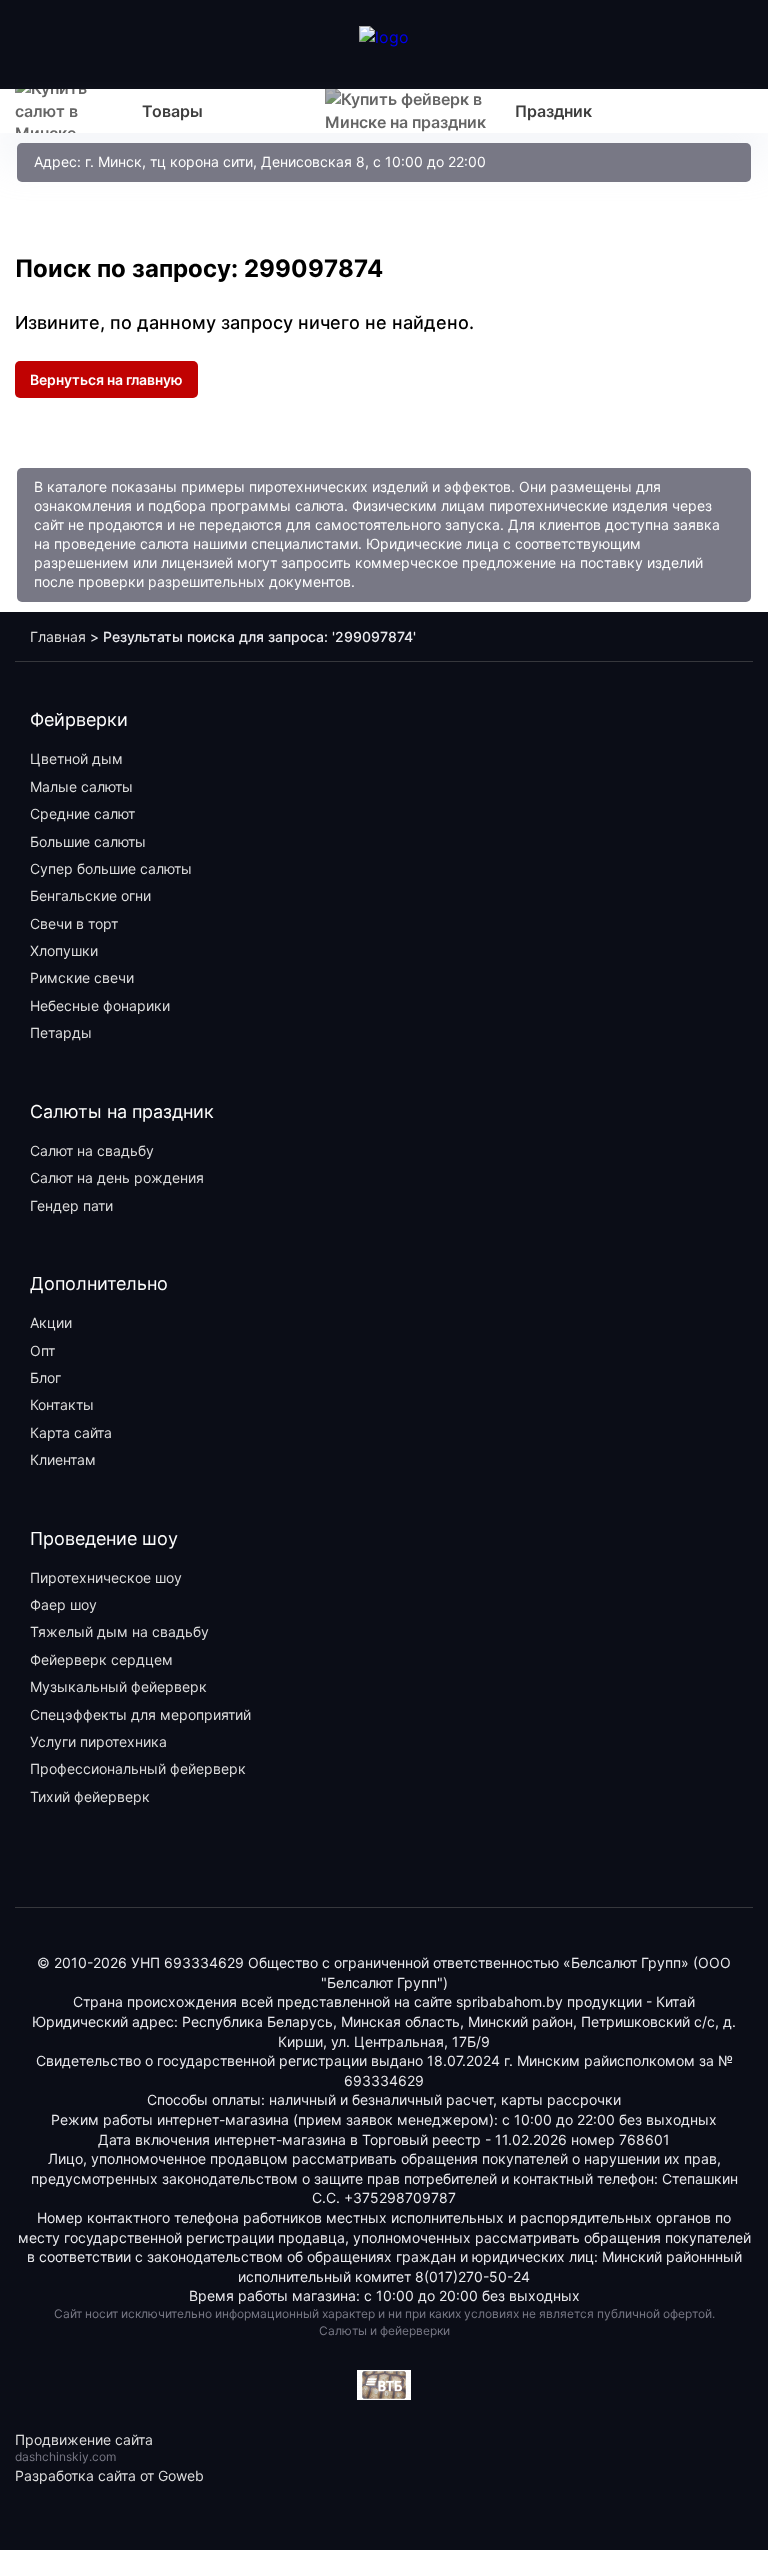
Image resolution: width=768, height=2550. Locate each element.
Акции (51, 1322)
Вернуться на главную (106, 379)
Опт (42, 1350)
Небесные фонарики (100, 1005)
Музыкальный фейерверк (118, 1686)
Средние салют (82, 813)
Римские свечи (82, 977)
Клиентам (63, 1459)
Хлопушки (64, 950)
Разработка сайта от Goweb (109, 2475)
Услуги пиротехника (98, 1741)
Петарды (61, 1032)
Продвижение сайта (84, 2439)
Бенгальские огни (90, 895)
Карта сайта (71, 1432)
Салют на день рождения (117, 1177)
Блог (45, 1377)
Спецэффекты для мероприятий (140, 1714)
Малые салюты (81, 786)
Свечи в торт (74, 923)
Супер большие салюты (111, 868)
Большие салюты (88, 841)
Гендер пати (71, 1205)
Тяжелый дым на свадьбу (119, 1631)
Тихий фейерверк (90, 1796)
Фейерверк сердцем (101, 1659)
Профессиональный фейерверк (138, 1768)
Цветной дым (76, 758)
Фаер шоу (63, 1604)
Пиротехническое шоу (106, 1577)
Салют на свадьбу (92, 1150)
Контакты (62, 1404)
